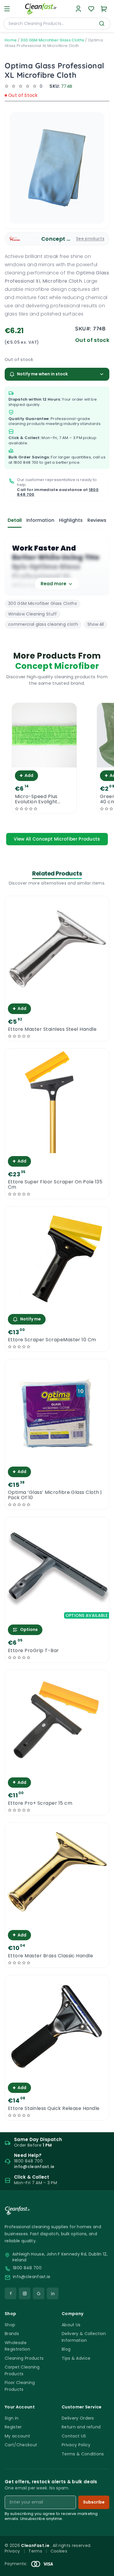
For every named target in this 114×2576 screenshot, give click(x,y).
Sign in (12, 2418)
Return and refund (81, 2427)
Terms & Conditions (83, 2454)
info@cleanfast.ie (32, 2277)
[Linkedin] (53, 2293)
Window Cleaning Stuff (33, 614)
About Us (71, 2325)
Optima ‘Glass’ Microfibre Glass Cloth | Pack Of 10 (55, 1495)
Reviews (97, 520)
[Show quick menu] (102, 2569)
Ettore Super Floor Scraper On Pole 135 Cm (55, 1185)
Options (29, 1629)
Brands (12, 2334)
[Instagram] (25, 2293)
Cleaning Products (24, 2358)
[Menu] (7, 9)
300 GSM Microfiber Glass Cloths (52, 40)
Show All (96, 624)
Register (13, 2427)
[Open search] (102, 23)
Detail (15, 520)
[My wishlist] (91, 9)
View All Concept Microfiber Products (57, 839)
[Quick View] (44, 762)
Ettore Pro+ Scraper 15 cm (40, 1803)
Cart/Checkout (21, 2445)
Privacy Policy (76, 2445)
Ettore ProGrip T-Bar (33, 1651)
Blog (66, 2349)
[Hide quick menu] (107, 2555)
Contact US (74, 2436)
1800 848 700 (26, 462)
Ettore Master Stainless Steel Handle (52, 1029)
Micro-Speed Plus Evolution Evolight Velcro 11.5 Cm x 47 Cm (43, 799)
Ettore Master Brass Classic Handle (50, 1956)
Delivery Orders (78, 2418)
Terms (35, 2551)
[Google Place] (39, 2293)
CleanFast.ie (36, 2545)
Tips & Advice (76, 2358)
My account (17, 2436)
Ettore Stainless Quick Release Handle (54, 2108)
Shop (10, 2325)
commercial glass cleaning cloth (43, 624)
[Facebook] (11, 2293)
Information (40, 520)
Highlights (71, 520)
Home (11, 40)
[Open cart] (104, 9)
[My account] (78, 9)
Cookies (59, 2551)
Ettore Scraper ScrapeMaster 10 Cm (52, 1340)
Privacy (12, 2551)
